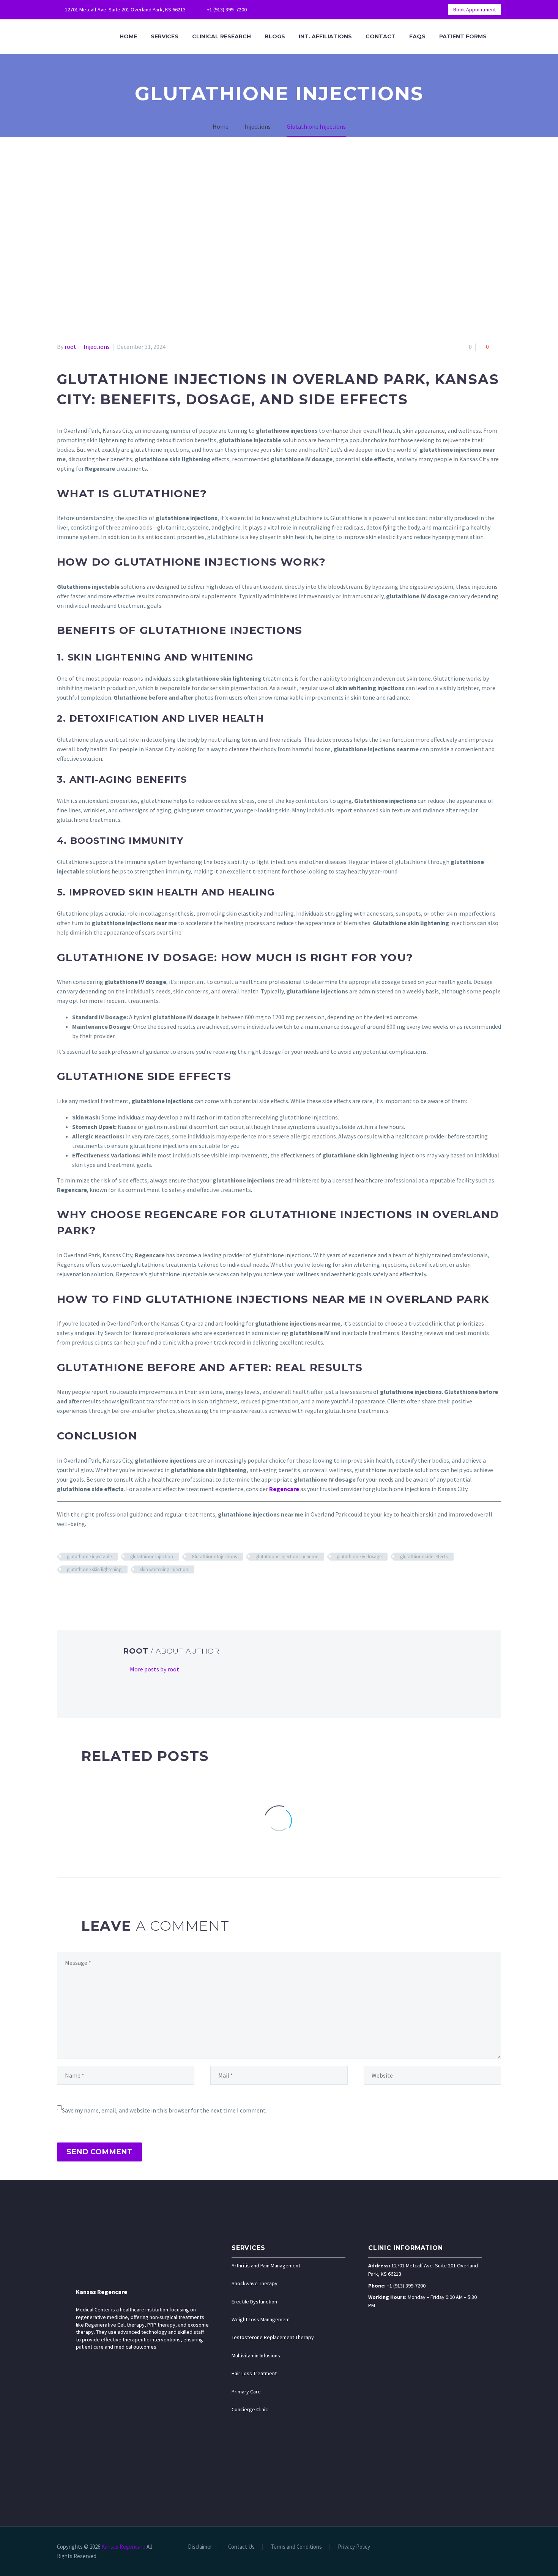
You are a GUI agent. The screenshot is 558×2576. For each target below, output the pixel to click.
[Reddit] (117, 1592)
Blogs (275, 36)
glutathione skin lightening (94, 1569)
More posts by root (154, 1669)
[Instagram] (311, 9)
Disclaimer (200, 2547)
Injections (97, 347)
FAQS (417, 36)
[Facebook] (277, 9)
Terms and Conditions (296, 2547)
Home (128, 36)
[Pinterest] (323, 9)
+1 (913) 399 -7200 (227, 9)
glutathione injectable (89, 1557)
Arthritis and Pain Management (266, 2265)
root (70, 347)
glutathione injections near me (287, 1557)
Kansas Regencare (102, 2292)
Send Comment (99, 2152)
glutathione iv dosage (359, 1557)
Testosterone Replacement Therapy (273, 2337)
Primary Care (246, 2392)
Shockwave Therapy (255, 2283)
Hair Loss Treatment (254, 2373)
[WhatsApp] (334, 9)
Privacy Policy (354, 2547)
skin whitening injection (164, 1569)
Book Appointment (474, 9)
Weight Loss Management (261, 2319)
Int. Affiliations (325, 36)
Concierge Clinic (250, 2409)
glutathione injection (152, 1557)
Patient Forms (463, 36)
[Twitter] (300, 9)
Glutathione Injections (214, 1557)
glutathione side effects (424, 1557)
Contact (381, 36)
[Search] (501, 37)
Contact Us (241, 2547)
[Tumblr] (95, 1592)
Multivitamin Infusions (256, 2355)
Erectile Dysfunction (254, 2302)
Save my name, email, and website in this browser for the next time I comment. (164, 2110)
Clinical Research (221, 36)
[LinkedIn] (288, 9)
